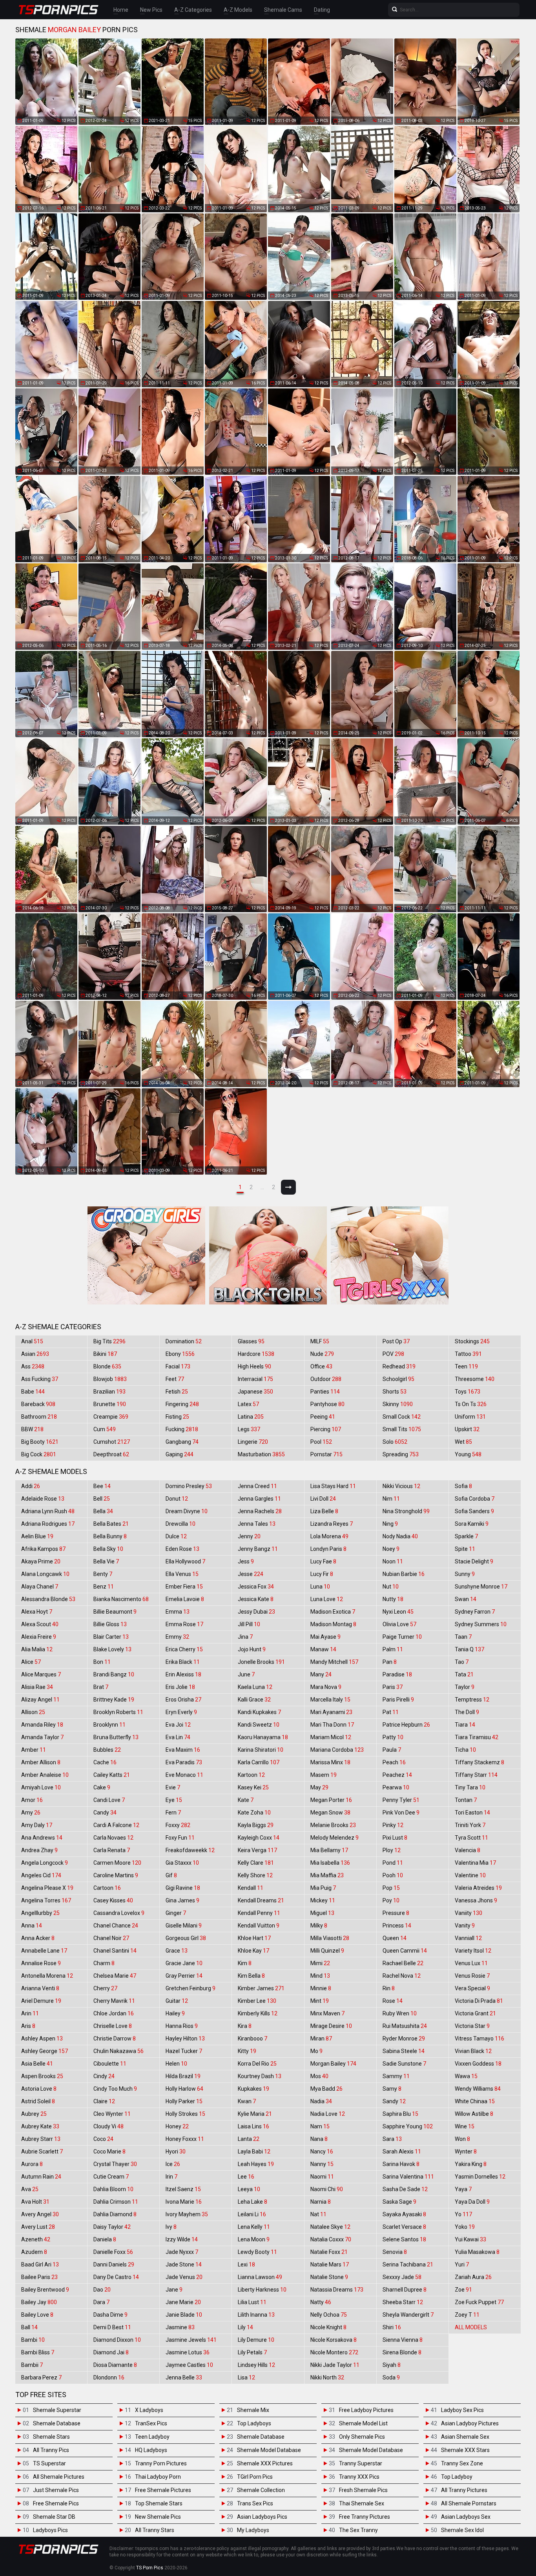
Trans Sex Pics (255, 2503)
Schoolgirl (398, 1379)
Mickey (323, 1900)
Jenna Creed (257, 1486)
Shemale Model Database (269, 2450)
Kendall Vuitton (259, 1926)
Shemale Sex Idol (462, 2530)
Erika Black (183, 1662)
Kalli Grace (254, 1700)
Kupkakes (253, 2089)
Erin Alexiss (183, 1674)
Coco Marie (109, 2152)
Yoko (465, 2227)
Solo (395, 1442)
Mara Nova (326, 1687)
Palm (393, 1649)
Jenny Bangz (258, 1549)
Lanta (249, 2139)
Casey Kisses (113, 1900)
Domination (184, 1341)
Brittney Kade (114, 1700)
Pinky (393, 1825)
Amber (34, 1750)
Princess (397, 1926)
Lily (245, 2327)
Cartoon (107, 1888)
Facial (178, 1366)
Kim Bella (251, 1976)
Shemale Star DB (54, 2517)
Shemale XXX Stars (465, 2450)
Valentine (470, 1875)
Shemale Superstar (57, 2410)
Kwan (247, 2101)
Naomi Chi (327, 2189)
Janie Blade (184, 2315)
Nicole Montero (334, 2352)
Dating (322, 10)
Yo (463, 2214)
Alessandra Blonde (48, 1599)
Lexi (246, 2264)
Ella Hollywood (185, 1561)
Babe (33, 1392)
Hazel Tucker (184, 2051)
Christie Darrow (115, 2039)
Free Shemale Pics (56, 2503)
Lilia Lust (252, 2302)
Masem (324, 1775)
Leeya (249, 2189)
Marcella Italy (330, 1700)
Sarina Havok (401, 2164)
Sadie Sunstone (404, 2064)
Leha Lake (253, 2202)
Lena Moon (254, 2239)
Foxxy (178, 1825)
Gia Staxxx (182, 1863)
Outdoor (326, 1379)
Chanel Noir (111, 1938)
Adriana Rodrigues (48, 1524)
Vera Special (472, 1988)
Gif (171, 1875)
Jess (246, 1561)
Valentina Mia (475, 1863)
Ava (30, 2189)
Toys (468, 1392)
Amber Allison (41, 1762)
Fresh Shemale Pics (363, 2490)
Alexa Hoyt (37, 1612)
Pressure (396, 1913)
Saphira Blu (400, 2114)
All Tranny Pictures (464, 2490)
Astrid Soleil (38, 2101)
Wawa (466, 2076)
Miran (321, 2039)
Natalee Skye (330, 2227)
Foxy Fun (180, 1838)
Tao (462, 1662)
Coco (103, 2139)
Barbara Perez (41, 2377)
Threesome (475, 1379)
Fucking (182, 1429)
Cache (105, 1762)
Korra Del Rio (257, 2064)
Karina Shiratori (261, 1750)
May (319, 1787)
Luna (320, 1587)
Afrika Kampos (43, 1549)
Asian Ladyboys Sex (466, 2517)
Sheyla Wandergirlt (408, 2315)
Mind (320, 1976)
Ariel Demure (41, 2001)
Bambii (32, 2365)
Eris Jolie (180, 1687)
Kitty (247, 2051)
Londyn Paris (328, 1549)
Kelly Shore (255, 1875)
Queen (395, 1938)
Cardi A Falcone (116, 1825)
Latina (251, 1417)
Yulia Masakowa (477, 2252)
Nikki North (327, 2377)
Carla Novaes (113, 1838)
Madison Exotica (333, 1612)
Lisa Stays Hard (333, 1486)
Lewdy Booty (257, 2252)
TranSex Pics (151, 2423)
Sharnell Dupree (405, 2290)
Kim (245, 1963)
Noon (393, 1561)
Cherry (105, 1988)
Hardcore (256, 1354)
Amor (32, 1800)
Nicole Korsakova (334, 2340)
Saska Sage (399, 2202)
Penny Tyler (401, 1800)
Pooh (393, 1875)
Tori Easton (472, 1813)
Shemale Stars (51, 2437)
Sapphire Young (408, 2126)
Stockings (472, 1341)
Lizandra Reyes (332, 1524)
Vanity (465, 1926)
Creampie (111, 1417)
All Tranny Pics (51, 2450)
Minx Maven (327, 2013)
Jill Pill (249, 1624)
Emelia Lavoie (185, 1599)
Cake (102, 1787)
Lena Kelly (254, 2227)
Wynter (466, 2152)
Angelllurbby (40, 1913)
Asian (35, 1354)
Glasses (251, 1341)
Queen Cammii (405, 1951)
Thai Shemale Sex (362, 2503)
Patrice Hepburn (406, 1725)
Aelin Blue (37, 1536)
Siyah (392, 2365)
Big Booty (40, 1442)
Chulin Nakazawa (119, 2051)
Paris (393, 1687)
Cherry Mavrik (114, 2001)
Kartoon (251, 1775)
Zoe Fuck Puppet (479, 2302)
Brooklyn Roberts (118, 1712)
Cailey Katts (112, 1775)
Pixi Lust (395, 1838)
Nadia (321, 2101)
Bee (102, 1486)
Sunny (465, 1574)
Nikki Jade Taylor (335, 2365)
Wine (465, 2126)
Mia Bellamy (329, 1850)
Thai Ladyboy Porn (158, 2477)
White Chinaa (475, 2101)
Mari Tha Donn (332, 1725)
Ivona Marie (184, 2202)
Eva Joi (178, 1725)
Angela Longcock (45, 1863)
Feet (175, 1379)
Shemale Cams (283, 10)
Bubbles (107, 1750)
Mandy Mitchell (334, 1662)
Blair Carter (111, 1637)
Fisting (177, 1417)
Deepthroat (111, 1454)
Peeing (323, 1417)
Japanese (255, 1392)
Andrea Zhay (39, 1850)
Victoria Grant (475, 2013)
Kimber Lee (257, 2001)
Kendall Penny (259, 1913)
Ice (173, 2164)
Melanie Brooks (333, 1825)
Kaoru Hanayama (263, 1737)
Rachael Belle (403, 1963)
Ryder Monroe (404, 2039)
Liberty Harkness (262, 2290)
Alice (31, 1662)
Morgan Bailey (333, 2064)
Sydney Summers (481, 1624)
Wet (463, 1442)
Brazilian (109, 1392)
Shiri (392, 2327)
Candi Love (109, 1800)
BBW (32, 1429)
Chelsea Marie (115, 1976)
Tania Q (469, 1649)
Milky (319, 1926)
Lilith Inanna (256, 2315)
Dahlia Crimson (116, 2202)
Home (121, 10)
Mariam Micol (331, 1737)
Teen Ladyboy (152, 2437)
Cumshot (112, 1442)
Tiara (465, 1725)
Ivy (171, 2227)
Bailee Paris (39, 2277)
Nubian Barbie (404, 1574)
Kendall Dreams (261, 1900)
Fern (173, 1813)
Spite (465, 1549)
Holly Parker (184, 2101)
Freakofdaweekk (190, 1850)
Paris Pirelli (398, 1700)
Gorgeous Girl (186, 1938)
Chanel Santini (115, 1951)
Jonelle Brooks (261, 1662)
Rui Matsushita (405, 2026)
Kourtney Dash (260, 2076)
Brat (101, 1687)
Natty (321, 2302)
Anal (32, 1341)
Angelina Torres (46, 1900)
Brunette (110, 1404)
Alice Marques (41, 1674)
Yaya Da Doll (472, 2202)
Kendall (251, 1888)
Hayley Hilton (185, 2039)
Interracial (255, 1379)
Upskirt (467, 1429)
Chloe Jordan (114, 2013)
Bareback (38, 1404)
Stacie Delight (474, 1561)
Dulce (176, 1536)
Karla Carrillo (259, 1762)
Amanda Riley (42, 1725)
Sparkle (466, 1536)
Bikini (105, 1354)
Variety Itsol (473, 1951)
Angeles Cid (41, 1875)
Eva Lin (178, 1737)
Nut (391, 1587)
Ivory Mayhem (187, 2214)
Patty (393, 1737)
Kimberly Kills (258, 2013)
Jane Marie (183, 2302)
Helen (176, 2064)
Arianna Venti (40, 1988)
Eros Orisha (183, 1700)
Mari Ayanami (331, 1712)
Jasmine (180, 2327)
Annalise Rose (41, 1963)
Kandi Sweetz (259, 1725)
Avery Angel (40, 2214)
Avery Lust (38, 2227)
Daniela (105, 2239)
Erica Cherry (184, 1649)
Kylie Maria (255, 2114)
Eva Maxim (183, 1750)
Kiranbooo (253, 2039)
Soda (391, 2377)
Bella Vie (106, 1561)
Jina (245, 1637)
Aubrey (34, 2114)
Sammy (396, 2076)
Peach (394, 1762)
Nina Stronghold (406, 1511)
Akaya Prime (41, 1561)
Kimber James (261, 1988)
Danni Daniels (114, 2264)
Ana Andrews (42, 1838)
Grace (177, 1951)
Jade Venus (184, 2277)
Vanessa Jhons (476, 1900)
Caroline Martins (116, 1875)
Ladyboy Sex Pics (462, 2410)
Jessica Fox (256, 1587)
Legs (249, 1429)
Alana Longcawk (45, 1574)
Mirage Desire (331, 2026)
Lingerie (253, 1442)
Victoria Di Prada (479, 2001)
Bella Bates (111, 1524)
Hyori (176, 2152)
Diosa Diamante (115, 2365)
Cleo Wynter (112, 2114)
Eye (174, 1800)
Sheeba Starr (403, 2302)
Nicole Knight (328, 2327)
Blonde (107, 1366)
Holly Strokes (185, 2114)
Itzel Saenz (183, 2189)
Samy (392, 2089)
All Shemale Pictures (59, 2477)
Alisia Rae (37, 1687)
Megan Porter (331, 1800)
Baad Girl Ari (40, 2264)
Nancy (322, 2152)
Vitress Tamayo (479, 2039)
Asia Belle (37, 2064)
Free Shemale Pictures (163, 2490)
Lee (246, 2177)
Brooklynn (109, 1725)
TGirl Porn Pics (255, 2477)
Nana (319, 2139)
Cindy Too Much (115, 2089)
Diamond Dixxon (117, 2340)
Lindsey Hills (256, 2365)
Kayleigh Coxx (259, 1838)
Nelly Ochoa (329, 2315)
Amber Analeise (45, 1775)
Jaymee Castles (189, 2365)
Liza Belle (324, 1511)
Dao (102, 2290)
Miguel (322, 1913)
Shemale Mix (253, 2410)
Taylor (465, 1687)
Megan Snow (330, 1813)
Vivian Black (473, 2051)
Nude (322, 1354)
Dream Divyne (187, 1511)
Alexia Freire (39, 1637)
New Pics (151, 10)
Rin (389, 1988)
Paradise (397, 1674)
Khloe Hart (254, 1938)
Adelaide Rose (43, 1499)
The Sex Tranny (358, 2530)
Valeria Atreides (478, 1888)
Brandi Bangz (114, 1674)
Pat (391, 1712)
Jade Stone (184, 2264)
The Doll (467, 1712)
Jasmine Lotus (188, 2352)
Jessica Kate (256, 1599)
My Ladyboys (253, 2530)
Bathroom (39, 1417)
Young (468, 1454)
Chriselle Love (113, 2026)
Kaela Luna (255, 1687)
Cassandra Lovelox (119, 1913)
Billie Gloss (110, 1624)
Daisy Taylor (112, 2227)
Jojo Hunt (252, 1649)
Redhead (399, 1366)
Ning (390, 1524)
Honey (177, 2126)
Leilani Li (252, 2214)
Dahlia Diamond (115, 2214)
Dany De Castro (116, 2277)
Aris (28, 2026)
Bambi (33, 2340)
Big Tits (109, 1341)
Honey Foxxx (185, 2139)
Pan (390, 1662)
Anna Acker (38, 1938)
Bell (102, 1499)
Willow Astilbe (474, 2114)
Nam (320, 2126)
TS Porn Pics (150, 2568)
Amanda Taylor (42, 1737)
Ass (33, 1366)
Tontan (466, 1800)
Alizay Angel (40, 1700)
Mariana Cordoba (337, 1750)
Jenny (249, 1536)
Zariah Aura (473, 2277)
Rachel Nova (402, 1976)
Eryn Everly (181, 1712)
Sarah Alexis (402, 2152)
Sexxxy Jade (402, 2277)
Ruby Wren (400, 2013)
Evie (173, 1787)
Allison (33, 1712)
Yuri (462, 2264)
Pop (391, 1888)
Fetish (177, 1392)
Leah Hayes (256, 2164)
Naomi (322, 2177)
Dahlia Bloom (113, 2189)
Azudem (34, 2252)
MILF (320, 1341)
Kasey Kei (253, 1787)
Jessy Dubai (256, 1612)
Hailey (175, 2013)
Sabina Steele (404, 2051)
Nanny (322, 2164)
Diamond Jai (111, 2352)
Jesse (251, 1574)
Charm (104, 1963)
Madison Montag (333, 1624)
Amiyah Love (41, 1787)
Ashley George (45, 2051)
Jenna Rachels (260, 1511)
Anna (32, 1926)
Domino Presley (189, 1486)
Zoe (463, 2290)
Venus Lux (471, 1963)
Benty (103, 1574)
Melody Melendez (335, 1838)
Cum (105, 1429)
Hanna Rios (182, 2026)
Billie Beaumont (115, 1612)
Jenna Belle (184, 2377)
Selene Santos (404, 2239)
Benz (104, 1587)
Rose (393, 2001)
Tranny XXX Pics (359, 2477)
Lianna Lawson (260, 2277)
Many (321, 1674)
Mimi (320, 1963)
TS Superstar (49, 2463)
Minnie (321, 1988)
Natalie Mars (330, 2264)
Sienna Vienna (403, 2340)
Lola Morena (329, 1536)
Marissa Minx (330, 1762)
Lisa (246, 2377)
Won (462, 2139)
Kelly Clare (256, 1863)
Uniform (470, 1417)
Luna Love (327, 1599)
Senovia (395, 2252)
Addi (31, 1486)
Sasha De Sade (405, 2189)
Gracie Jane (184, 1963)
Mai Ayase (325, 1637)
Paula (392, 1750)
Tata (464, 1674)
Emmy (177, 1637)
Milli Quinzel (327, 1951)
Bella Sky (108, 1549)
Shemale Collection (261, 2490)
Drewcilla (180, 1524)
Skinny (398, 1404)
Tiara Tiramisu (477, 1737)
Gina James (182, 1900)
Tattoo (468, 1354)
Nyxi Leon (398, 1612)
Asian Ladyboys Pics (262, 2517)
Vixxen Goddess (478, 2064)
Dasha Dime (110, 2315)
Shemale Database (57, 2423)
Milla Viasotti (330, 1938)
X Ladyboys (149, 2410)
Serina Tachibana (408, 2264)
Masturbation (261, 1454)
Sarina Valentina (408, 2177)
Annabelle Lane (44, 1951)
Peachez (397, 1775)
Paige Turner (402, 1637)
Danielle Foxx (113, 2252)
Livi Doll (323, 1499)
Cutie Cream (111, 2177)
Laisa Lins (253, 2126)
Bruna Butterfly (116, 1737)
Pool (321, 1442)
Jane (174, 2290)
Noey (391, 1549)
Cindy (104, 2076)
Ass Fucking (40, 1379)
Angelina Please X (47, 1888)
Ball (29, 2327)
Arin (30, 2013)
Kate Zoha (254, 1813)
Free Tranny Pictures (365, 2517)
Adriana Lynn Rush (48, 1511)
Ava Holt (35, 2202)
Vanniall (468, 1938)
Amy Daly (37, 1825)
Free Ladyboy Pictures (366, 2410)
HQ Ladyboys (151, 2450)
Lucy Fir (322, 1574)
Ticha (465, 1750)
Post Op (396, 1341)
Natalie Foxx (329, 2252)
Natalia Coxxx (331, 2239)
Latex (248, 1404)
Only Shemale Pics (362, 2437)
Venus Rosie (472, 1976)
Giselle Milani (184, 1926)
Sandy (394, 2101)
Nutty (393, 1599)
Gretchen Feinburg (191, 1988)
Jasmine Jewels (191, 2340)
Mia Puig (323, 1888)
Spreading (401, 1454)
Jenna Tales (257, 1524)
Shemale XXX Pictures (265, 2463)
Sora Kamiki (472, 1524)
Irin (171, 2177)
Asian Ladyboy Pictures (470, 2423)
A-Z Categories (193, 10)
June (246, 1674)
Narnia (321, 2202)
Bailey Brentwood (45, 2290)
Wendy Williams (478, 2089)
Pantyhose (327, 1404)
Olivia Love (399, 1624)
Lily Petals (252, 2352)
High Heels (254, 1366)
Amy (31, 1813)
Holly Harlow (184, 2089)
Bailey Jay (39, 2302)
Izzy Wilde (182, 2239)
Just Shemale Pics (56, 2490)
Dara (101, 2302)
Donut (177, 1499)
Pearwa (396, 1787)
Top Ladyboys (254, 2423)
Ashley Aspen (42, 2039)
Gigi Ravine (183, 1888)
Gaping (180, 1454)
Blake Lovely (112, 1649)
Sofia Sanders (474, 1511)
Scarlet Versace (404, 2227)
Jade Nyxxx (182, 2252)
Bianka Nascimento (121, 1599)
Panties (325, 1392)
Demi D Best (112, 2327)
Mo (316, 2051)
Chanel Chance (116, 1926)
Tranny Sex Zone (462, 2463)
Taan (463, 1637)
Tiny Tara (470, 1787)
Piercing (326, 1429)
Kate (246, 1800)
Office (321, 1366)
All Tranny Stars (155, 2530)
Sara (392, 2139)
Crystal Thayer (115, 2164)
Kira (245, 2026)
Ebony (180, 1354)
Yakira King (471, 2164)
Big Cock (39, 1454)
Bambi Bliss (38, 2352)
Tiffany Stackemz (479, 1762)
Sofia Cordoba (475, 1499)
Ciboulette (110, 2064)
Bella (103, 1511)
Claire (104, 2101)
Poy (391, 1900)
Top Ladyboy (457, 2477)
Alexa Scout (40, 1624)
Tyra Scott (471, 1838)
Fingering (182, 1404)
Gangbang (182, 1442)
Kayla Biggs (256, 1825)
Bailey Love (37, 2315)
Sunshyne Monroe (481, 1587)
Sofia (463, 1486)
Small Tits (402, 1429)
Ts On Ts (471, 1404)
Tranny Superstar (361, 2463)
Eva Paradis (184, 1762)
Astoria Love (39, 2089)
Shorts (395, 1392)
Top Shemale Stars (159, 2503)
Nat (318, 2214)
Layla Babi (254, 2152)
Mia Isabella (330, 1863)
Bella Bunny (110, 1536)
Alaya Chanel (40, 1587)
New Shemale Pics (158, 2517)
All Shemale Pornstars (469, 2503)
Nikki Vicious (401, 1486)
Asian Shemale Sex (465, 2437)
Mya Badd (326, 2089)
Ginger (176, 1913)
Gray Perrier (184, 1976)
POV (393, 1354)
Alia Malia (37, 1649)
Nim (391, 1499)
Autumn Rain (41, 2177)
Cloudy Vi (108, 2126)
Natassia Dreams (337, 2290)
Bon (102, 1662)
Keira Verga (257, 1850)
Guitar (177, 2001)
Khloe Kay (253, 1951)
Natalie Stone (329, 2277)
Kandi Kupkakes (259, 1712)
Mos (319, 2076)
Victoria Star (472, 2026)
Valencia (468, 1850)
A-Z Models (238, 10)
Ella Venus (182, 1574)
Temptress (472, 1700)
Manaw (323, 1649)
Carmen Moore (117, 1863)
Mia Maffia (327, 1875)
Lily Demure (256, 2340)
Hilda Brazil (183, 2076)
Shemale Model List (363, 2423)
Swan (466, 1599)
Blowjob (110, 1379)
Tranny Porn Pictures (161, 2463)
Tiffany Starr (476, 1775)
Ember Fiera (184, 1587)
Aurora (32, 2164)
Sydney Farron (475, 1612)
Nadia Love (328, 2114)
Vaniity (469, 1913)
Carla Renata (112, 1850)
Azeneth (36, 2239)
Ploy (392, 1850)
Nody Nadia (400, 1536)
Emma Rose (184, 1624)
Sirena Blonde (402, 2352)
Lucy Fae (323, 1561)
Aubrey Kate (40, 2126)
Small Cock (402, 1417)
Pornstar (326, 1454)
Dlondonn (109, 2377)
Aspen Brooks (42, 2076)
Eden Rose (182, 1549)
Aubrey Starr (41, 2139)
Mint (320, 2001)
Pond (393, 1863)
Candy (105, 1813)
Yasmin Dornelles (480, 2177)
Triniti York (470, 1825)
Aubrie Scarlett (42, 2152)
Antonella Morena (47, 1976)
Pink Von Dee (401, 1813)
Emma (178, 1612)
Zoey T (467, 2315)
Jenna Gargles (259, 1499)
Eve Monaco (184, 1775)
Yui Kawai (470, 2239)
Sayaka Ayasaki (404, 2214)
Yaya (463, 2189)
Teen (466, 1366)
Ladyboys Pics (50, 2530)
